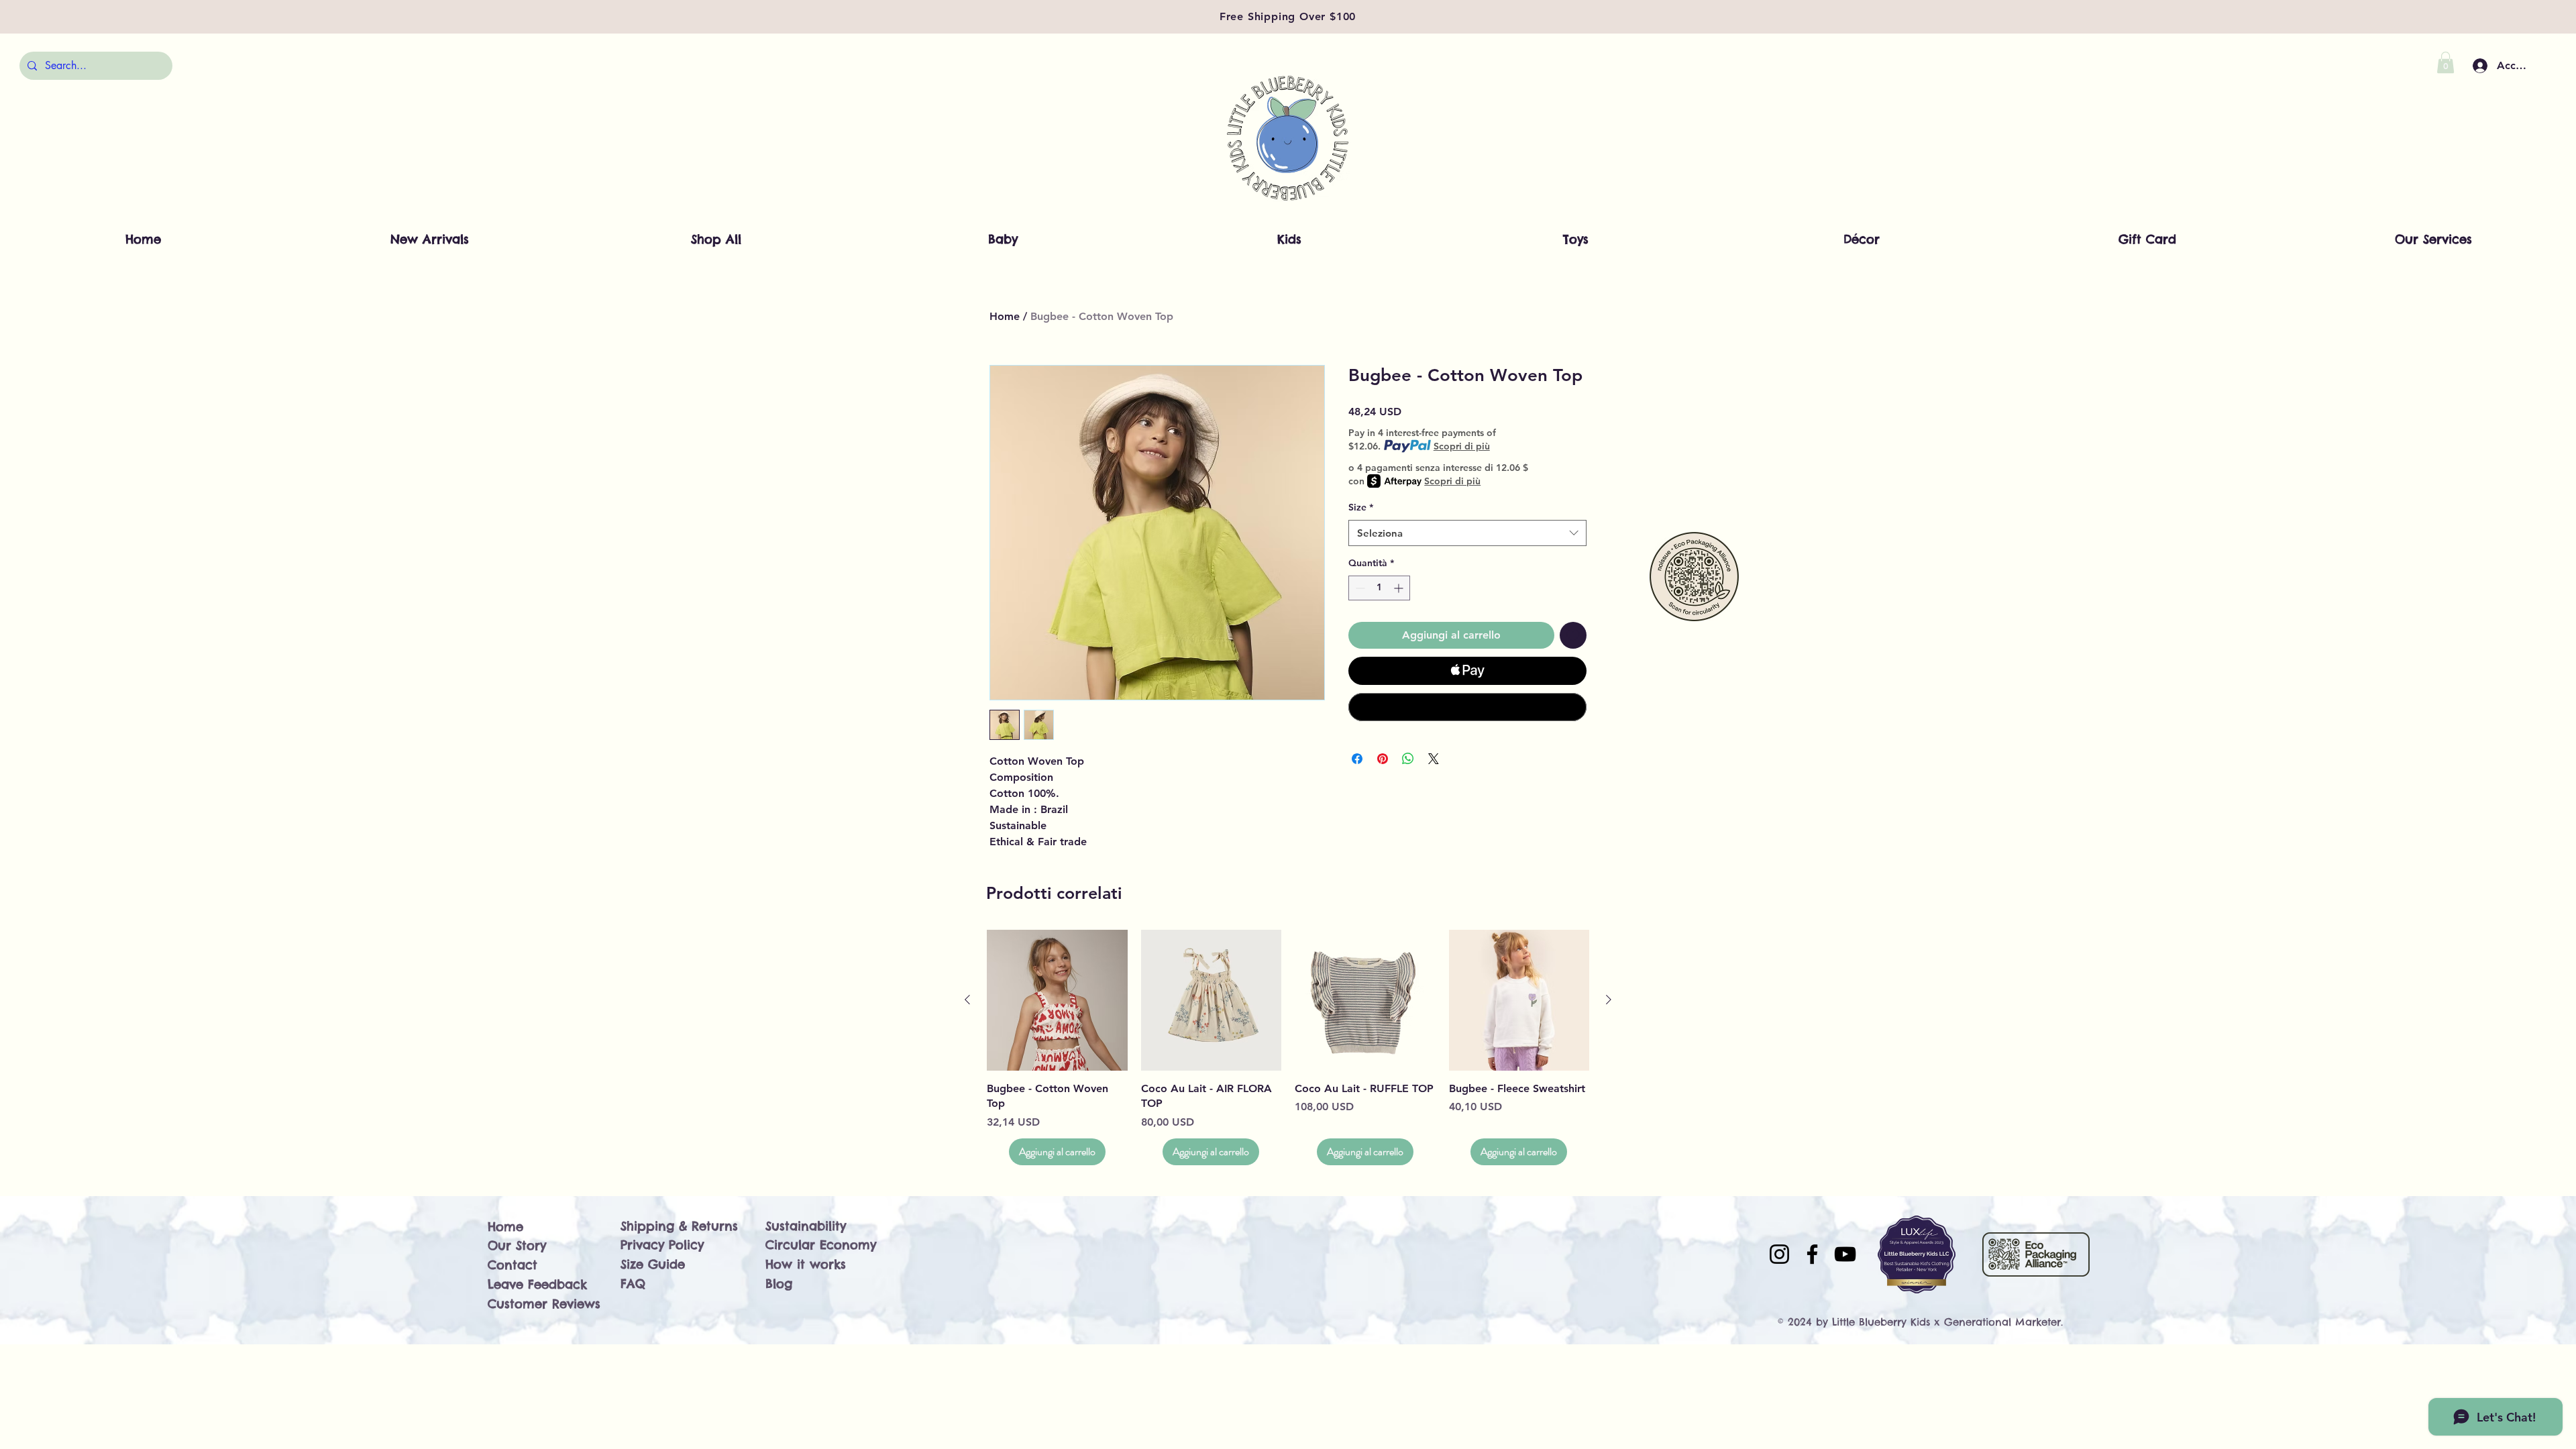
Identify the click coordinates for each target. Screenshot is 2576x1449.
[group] (1288, 1047)
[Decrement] (1359, 588)
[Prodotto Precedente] (967, 1000)
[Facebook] (1812, 1254)
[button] (2446, 62)
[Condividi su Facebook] (1357, 759)
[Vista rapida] (1057, 1000)
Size (1361, 507)
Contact (513, 1265)
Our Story (517, 1245)
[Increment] (1400, 588)
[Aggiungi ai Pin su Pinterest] (1383, 759)
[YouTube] (1845, 1254)
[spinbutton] (1379, 588)
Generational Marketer (2002, 1322)
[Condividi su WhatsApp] (1408, 759)
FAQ (633, 1284)
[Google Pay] (1467, 707)
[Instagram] (1779, 1254)
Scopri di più (1462, 446)
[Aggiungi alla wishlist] (1573, 635)
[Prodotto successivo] (1609, 1000)
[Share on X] (1434, 759)
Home (1005, 316)
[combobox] (1467, 533)
